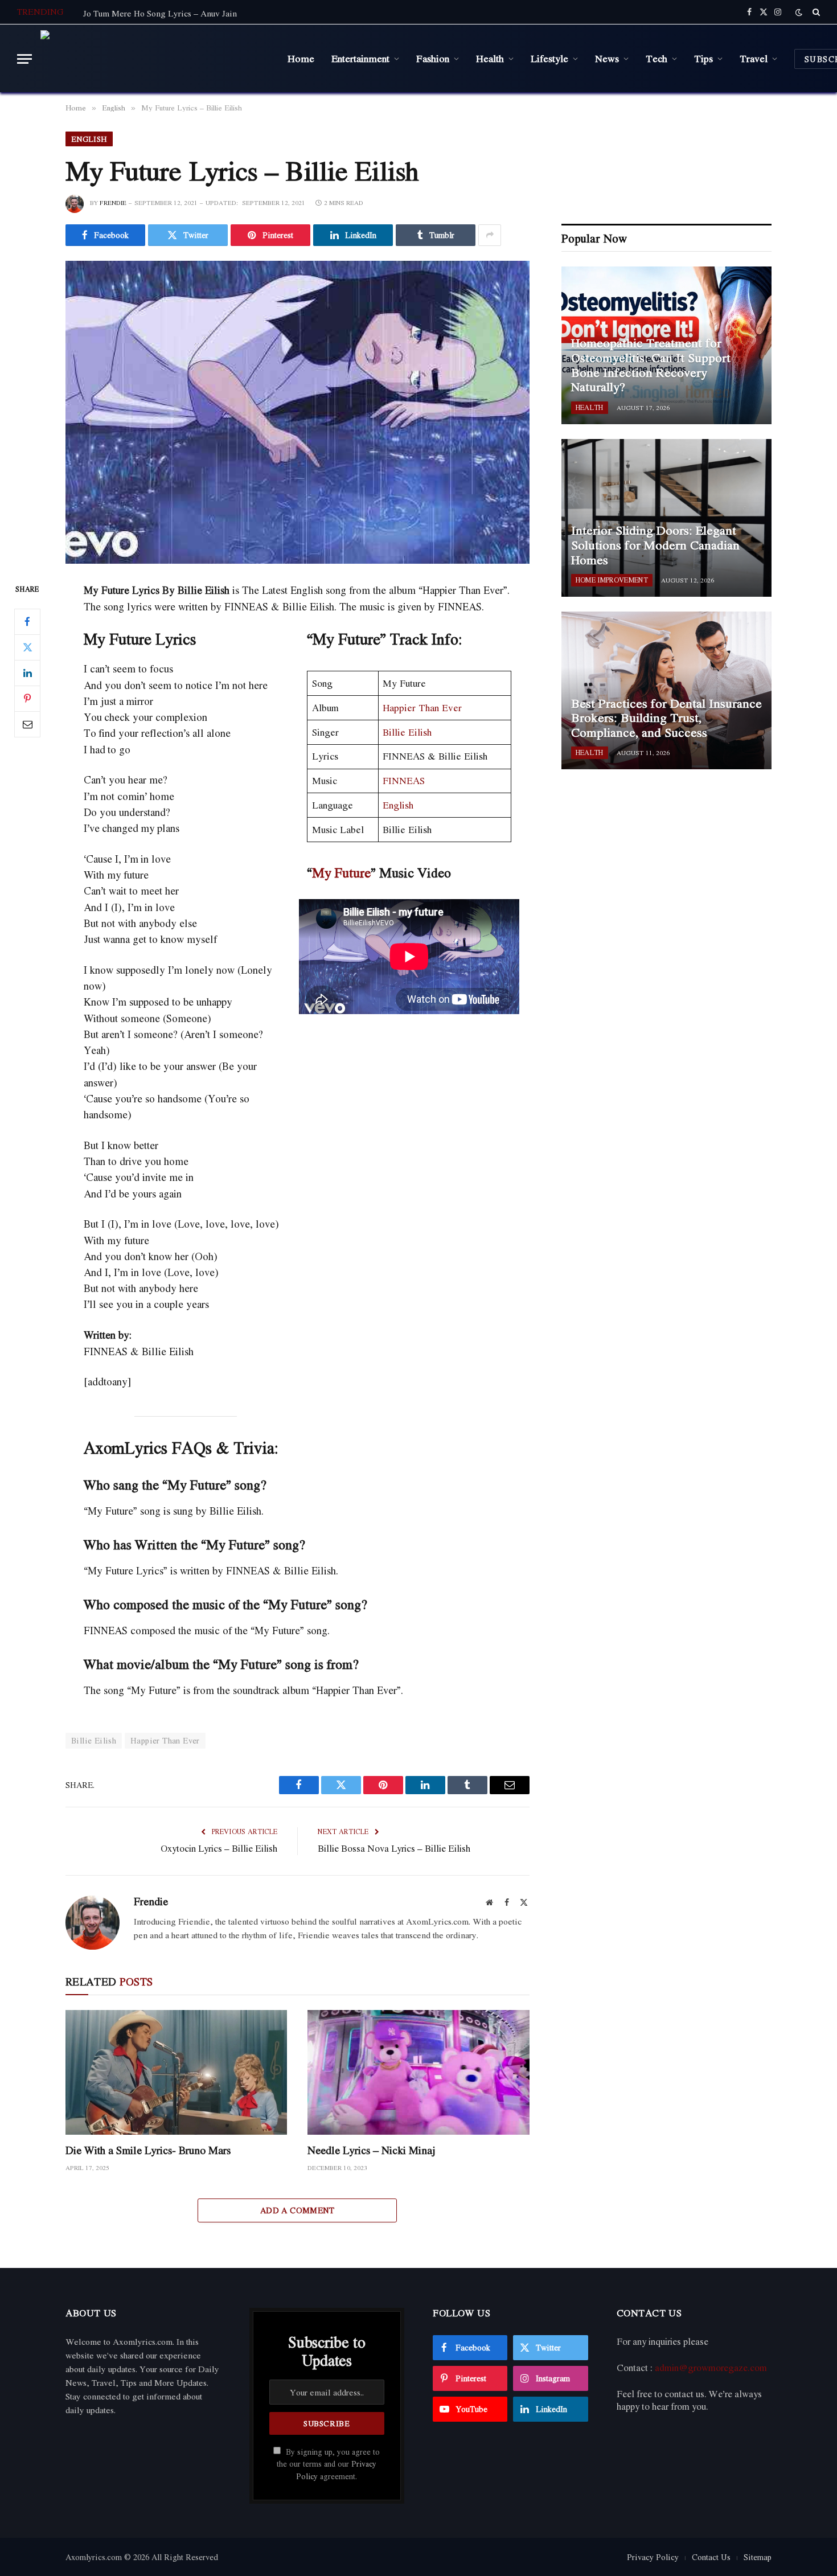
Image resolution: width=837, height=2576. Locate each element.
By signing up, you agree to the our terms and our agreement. (328, 2464)
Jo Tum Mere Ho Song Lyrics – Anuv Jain (160, 13)
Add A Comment (298, 2210)
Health (490, 58)
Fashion (433, 58)
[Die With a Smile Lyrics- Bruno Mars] (176, 2072)
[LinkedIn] (27, 673)
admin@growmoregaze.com (711, 2368)
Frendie (113, 203)
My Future (341, 872)
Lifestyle (549, 58)
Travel (754, 58)
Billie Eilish (407, 732)
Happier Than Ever (422, 707)
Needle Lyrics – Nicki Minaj (372, 2150)
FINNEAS (404, 780)
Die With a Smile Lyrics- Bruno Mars (148, 2150)
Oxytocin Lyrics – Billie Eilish (219, 1848)
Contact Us (711, 2557)
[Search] (815, 12)
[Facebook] (27, 622)
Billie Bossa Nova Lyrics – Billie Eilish (394, 1848)
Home (301, 58)
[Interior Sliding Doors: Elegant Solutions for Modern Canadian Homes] (666, 518)
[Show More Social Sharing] (490, 235)
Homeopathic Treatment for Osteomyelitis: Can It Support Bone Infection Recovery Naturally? (651, 365)
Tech (657, 58)
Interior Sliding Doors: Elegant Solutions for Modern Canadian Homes (655, 545)
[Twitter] (27, 647)
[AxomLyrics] (155, 59)
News (607, 58)
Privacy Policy (653, 2557)
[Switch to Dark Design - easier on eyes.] (799, 12)
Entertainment (360, 58)
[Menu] (24, 59)
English (89, 139)
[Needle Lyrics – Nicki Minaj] (418, 2072)
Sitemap (758, 2557)
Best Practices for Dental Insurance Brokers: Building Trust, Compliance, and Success (666, 718)
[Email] (27, 724)
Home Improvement (612, 580)
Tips (703, 58)
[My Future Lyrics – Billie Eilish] (298, 412)
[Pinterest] (27, 699)
